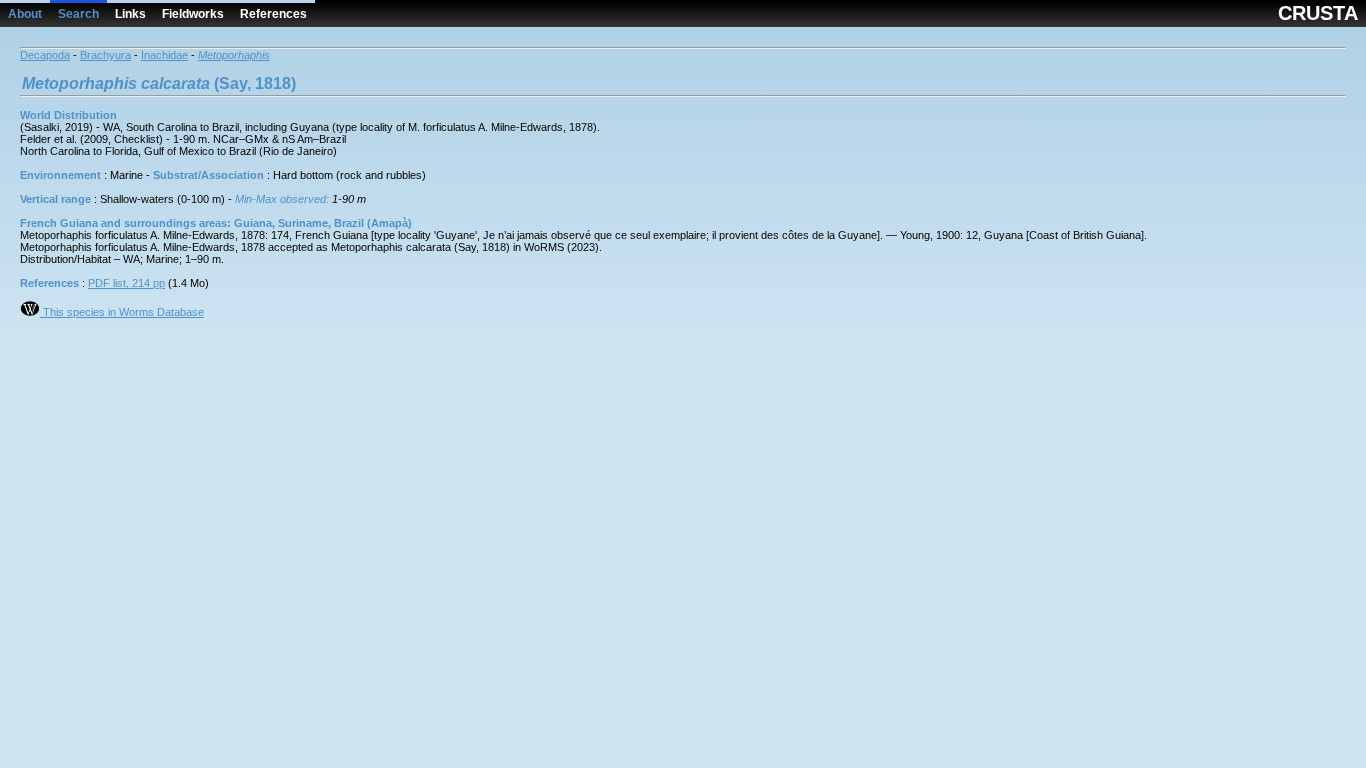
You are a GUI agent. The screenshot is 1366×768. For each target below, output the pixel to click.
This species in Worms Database (122, 312)
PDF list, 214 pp (126, 283)
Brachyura (105, 55)
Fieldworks (193, 14)
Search (78, 14)
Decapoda (45, 55)
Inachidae (164, 55)
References (273, 14)
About (25, 14)
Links (130, 14)
